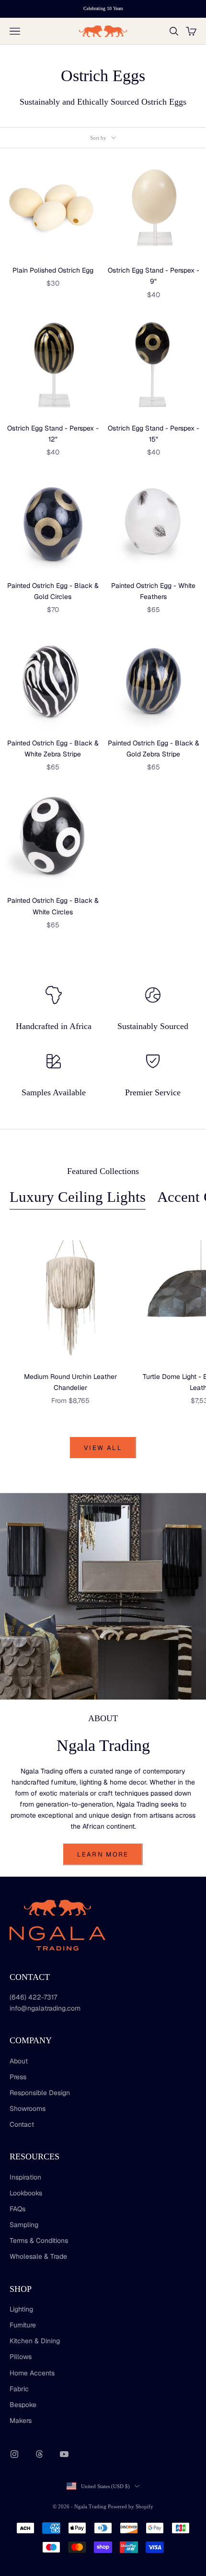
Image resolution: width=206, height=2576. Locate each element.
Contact (22, 2124)
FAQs (17, 2209)
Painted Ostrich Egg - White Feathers (153, 591)
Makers (21, 2420)
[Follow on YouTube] (64, 2454)
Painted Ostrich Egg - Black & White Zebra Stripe (53, 749)
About (19, 2061)
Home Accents (32, 2373)
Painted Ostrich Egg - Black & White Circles (53, 906)
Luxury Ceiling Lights (78, 1197)
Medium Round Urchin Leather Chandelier (70, 1382)
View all (103, 1448)
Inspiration (25, 2177)
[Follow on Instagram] (14, 2454)
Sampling (24, 2225)
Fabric (19, 2389)
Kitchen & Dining (35, 2341)
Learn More (103, 1854)
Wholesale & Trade (38, 2256)
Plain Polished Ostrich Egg (53, 270)
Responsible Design (40, 2093)
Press (18, 2077)
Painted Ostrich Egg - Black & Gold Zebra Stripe (154, 749)
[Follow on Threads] (39, 2454)
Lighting (21, 2309)
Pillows (21, 2357)
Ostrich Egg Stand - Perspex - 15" (154, 434)
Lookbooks (26, 2193)
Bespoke (23, 2405)
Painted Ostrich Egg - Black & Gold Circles (53, 591)
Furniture (23, 2325)
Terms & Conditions (39, 2241)
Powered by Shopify (131, 2506)
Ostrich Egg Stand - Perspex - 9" (154, 276)
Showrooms (28, 2109)
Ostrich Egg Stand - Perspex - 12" (53, 434)
